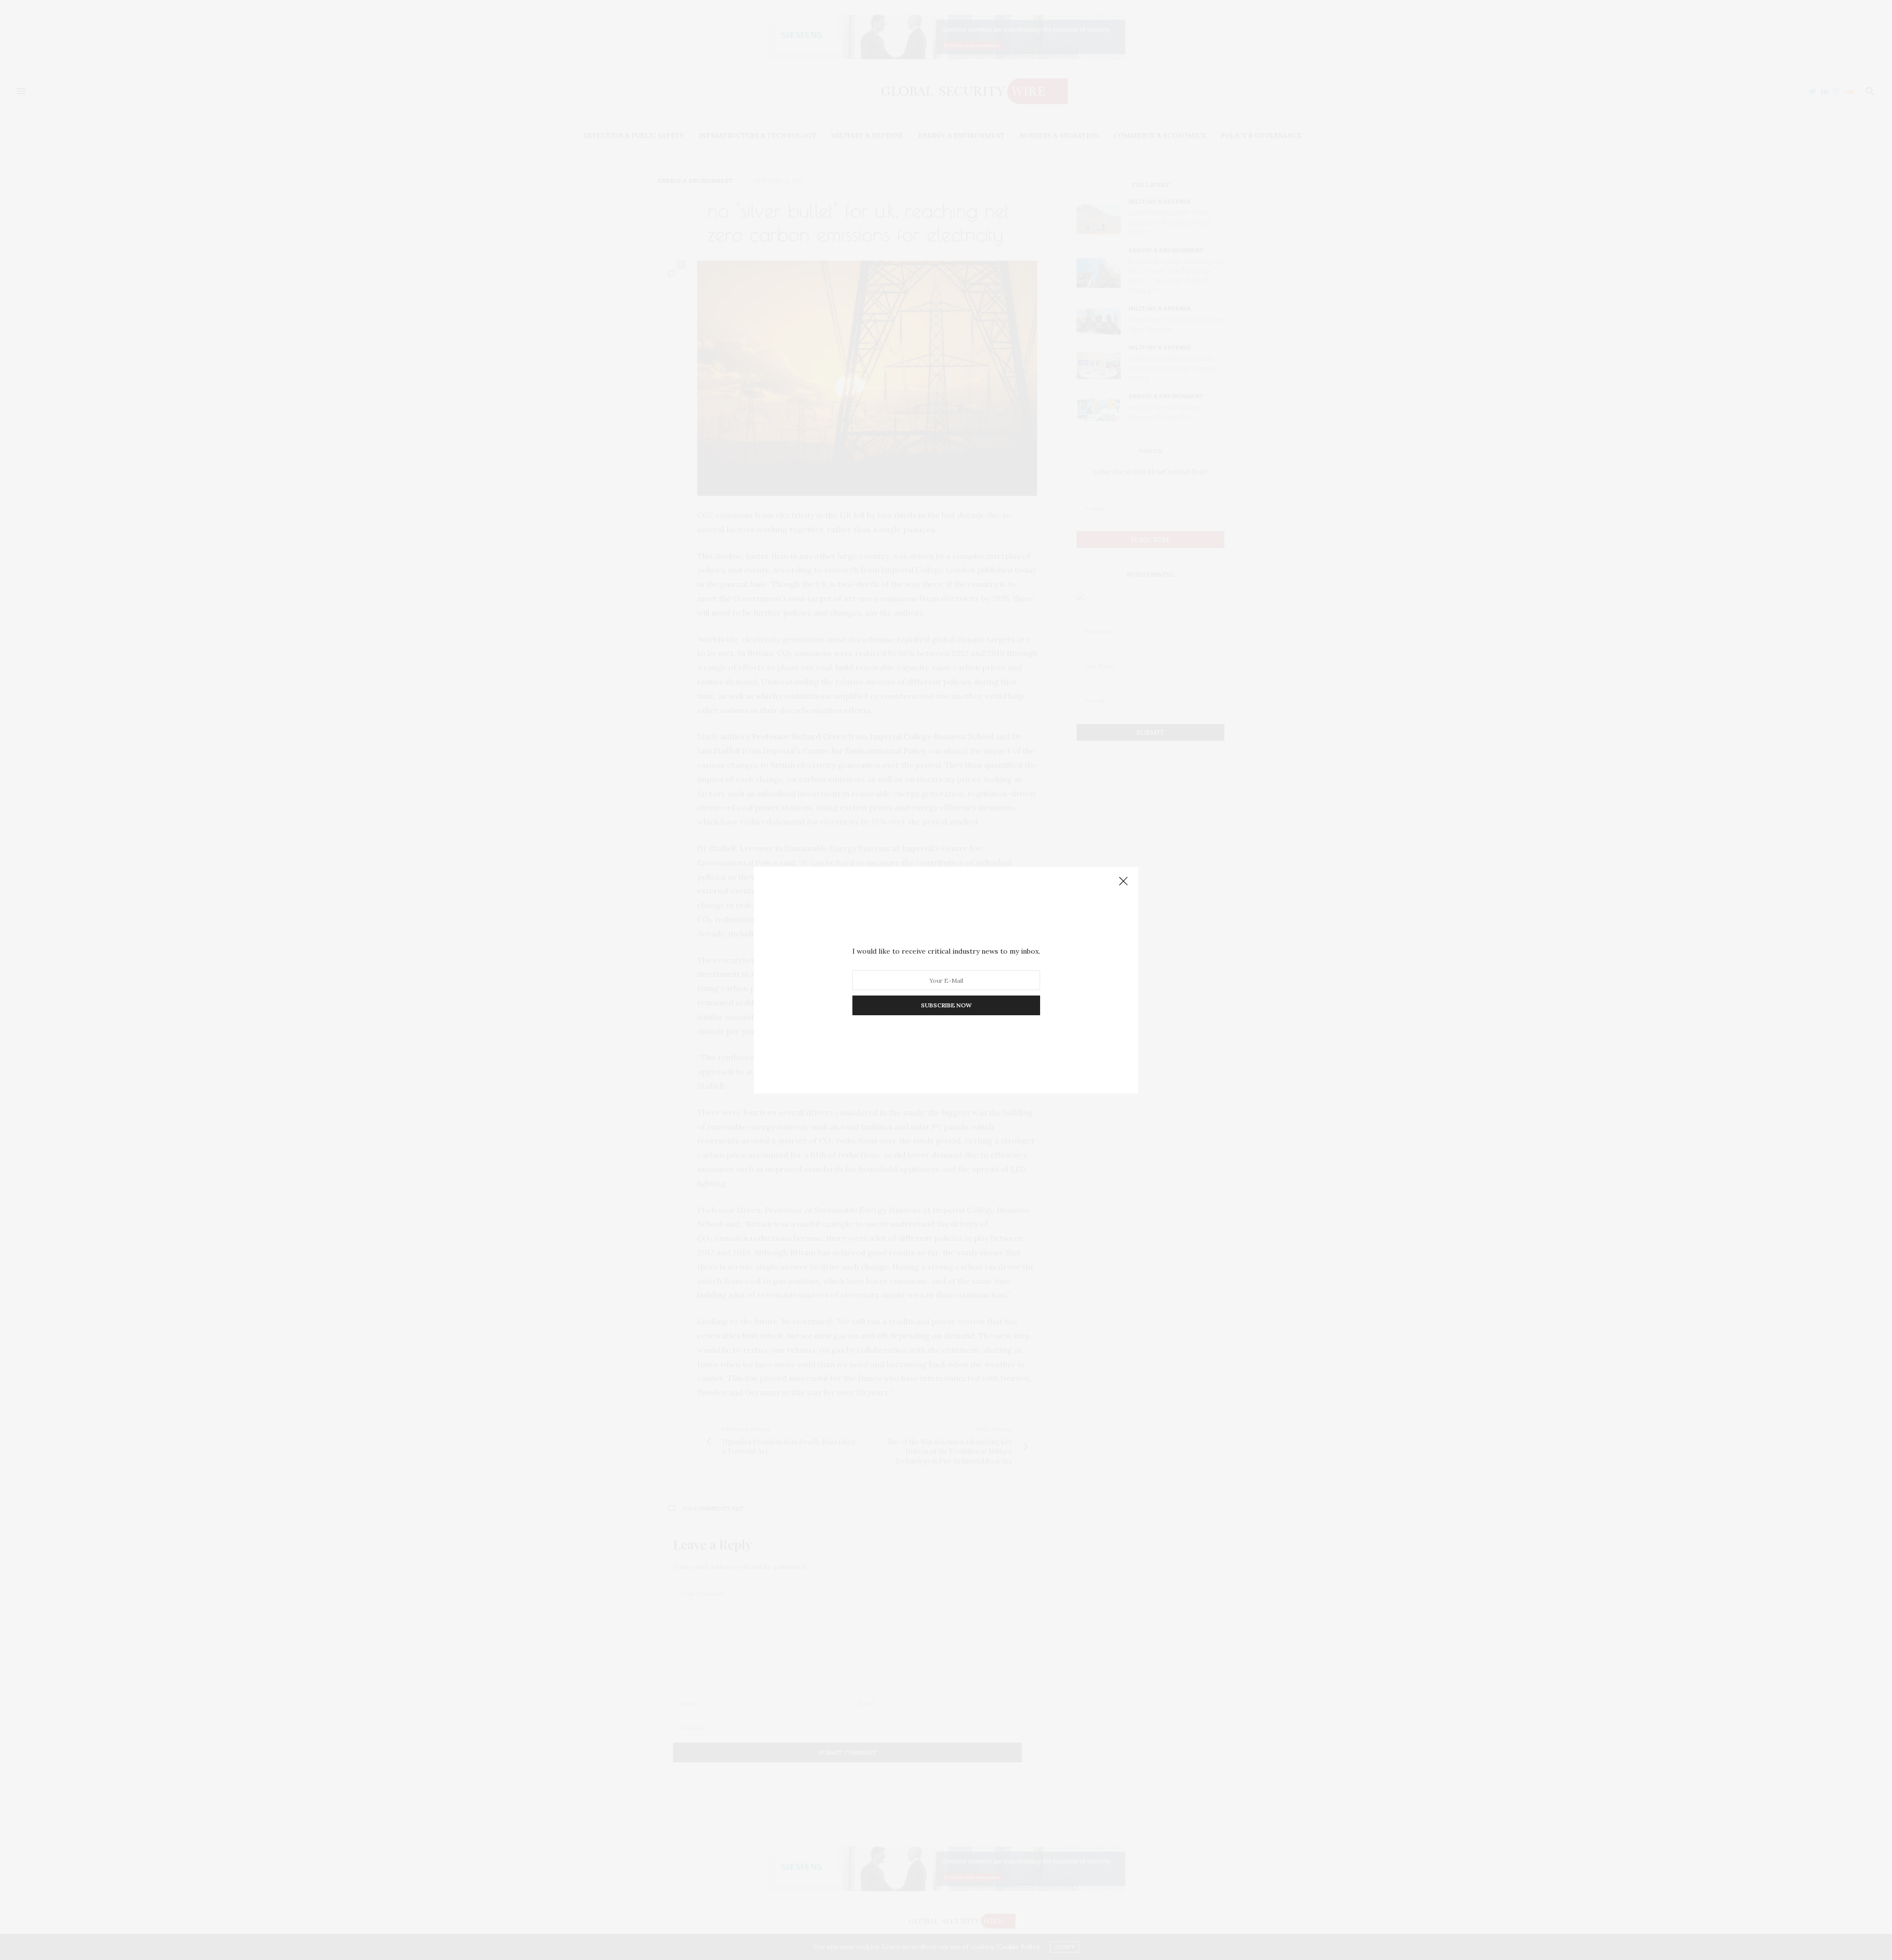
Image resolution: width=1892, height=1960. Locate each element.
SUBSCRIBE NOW (946, 1005)
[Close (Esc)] (1123, 882)
